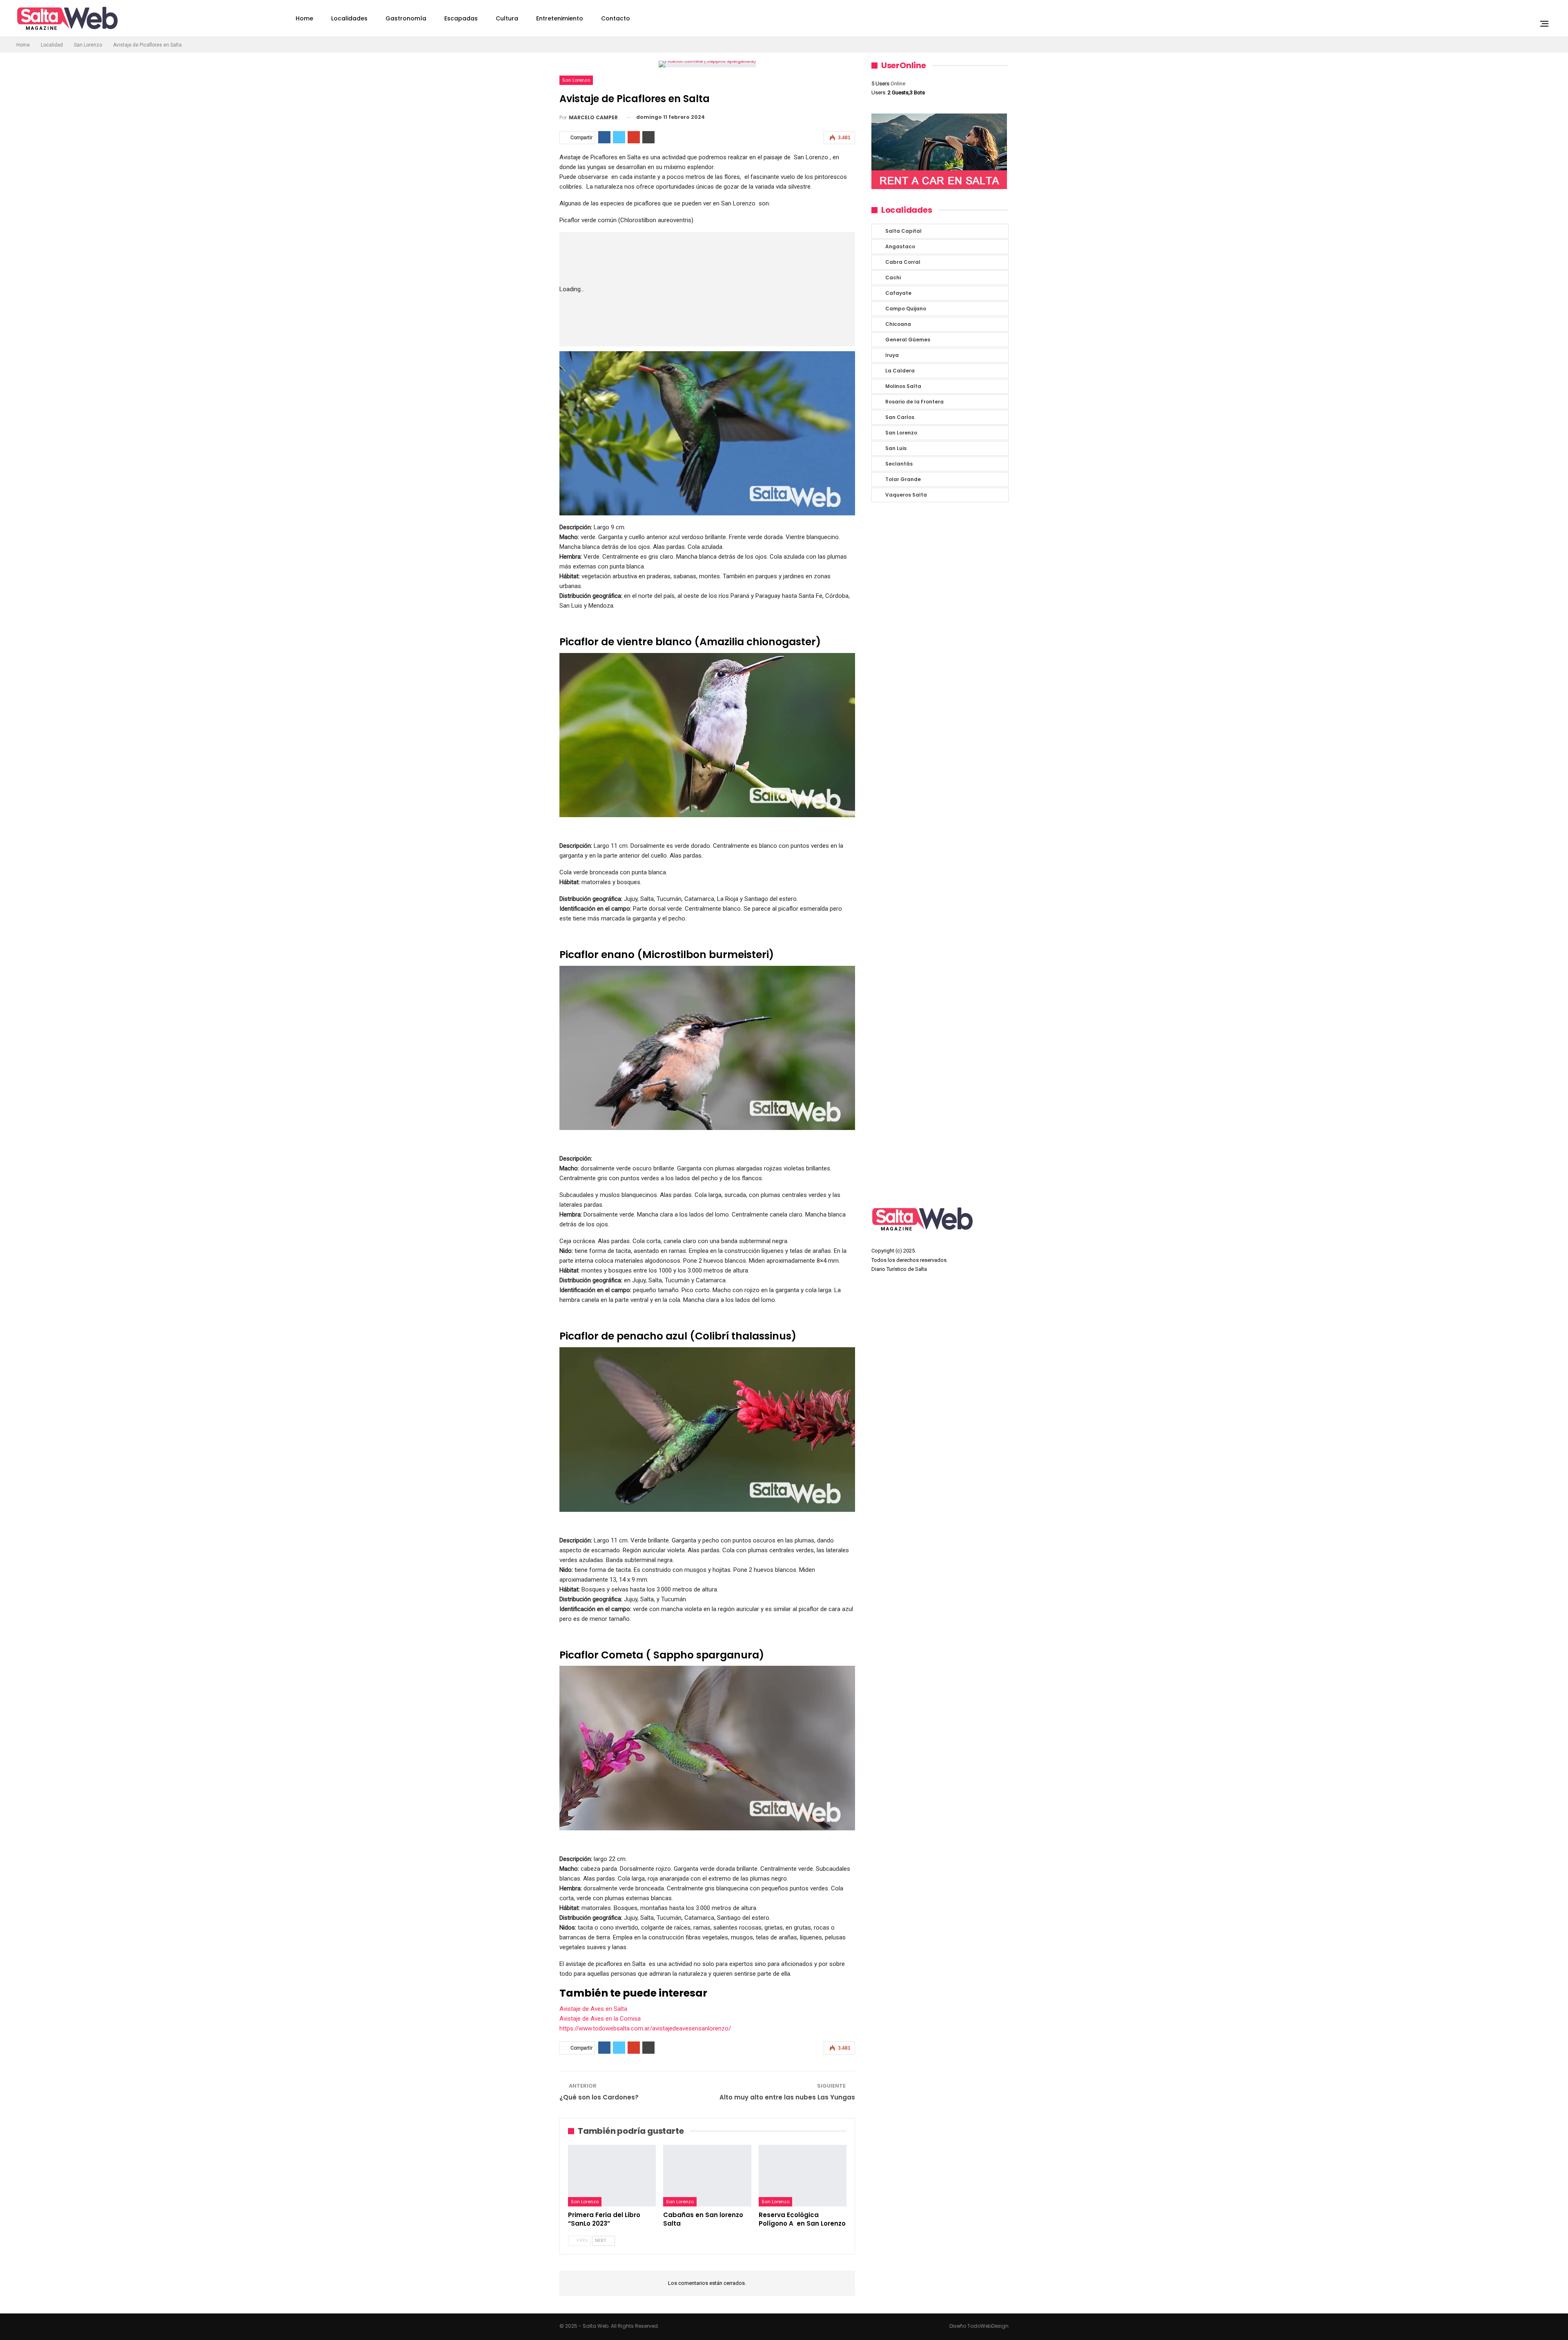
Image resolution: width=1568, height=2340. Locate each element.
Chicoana (898, 324)
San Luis (896, 448)
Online (888, 84)
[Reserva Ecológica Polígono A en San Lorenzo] (803, 2176)
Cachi (893, 277)
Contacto (616, 18)
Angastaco (900, 246)
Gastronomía (406, 18)
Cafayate (898, 293)
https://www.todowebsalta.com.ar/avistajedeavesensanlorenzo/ (645, 2028)
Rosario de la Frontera (914, 402)
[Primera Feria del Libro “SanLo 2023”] (612, 2176)
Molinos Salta (903, 386)
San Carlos (900, 417)
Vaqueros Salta (906, 495)
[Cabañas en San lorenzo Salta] (707, 2176)
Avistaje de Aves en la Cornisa (600, 2019)
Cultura (507, 18)
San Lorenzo (576, 80)
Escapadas (461, 18)
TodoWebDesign (988, 2326)
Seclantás (899, 464)
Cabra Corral (903, 262)
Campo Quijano (906, 309)
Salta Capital (903, 231)
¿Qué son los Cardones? (599, 2097)
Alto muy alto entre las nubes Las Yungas (787, 2097)
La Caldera (900, 371)
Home (304, 18)
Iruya (892, 355)
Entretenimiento (560, 18)
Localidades (349, 18)
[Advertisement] (732, 289)
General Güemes (908, 340)
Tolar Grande (903, 479)
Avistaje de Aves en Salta (593, 2009)
